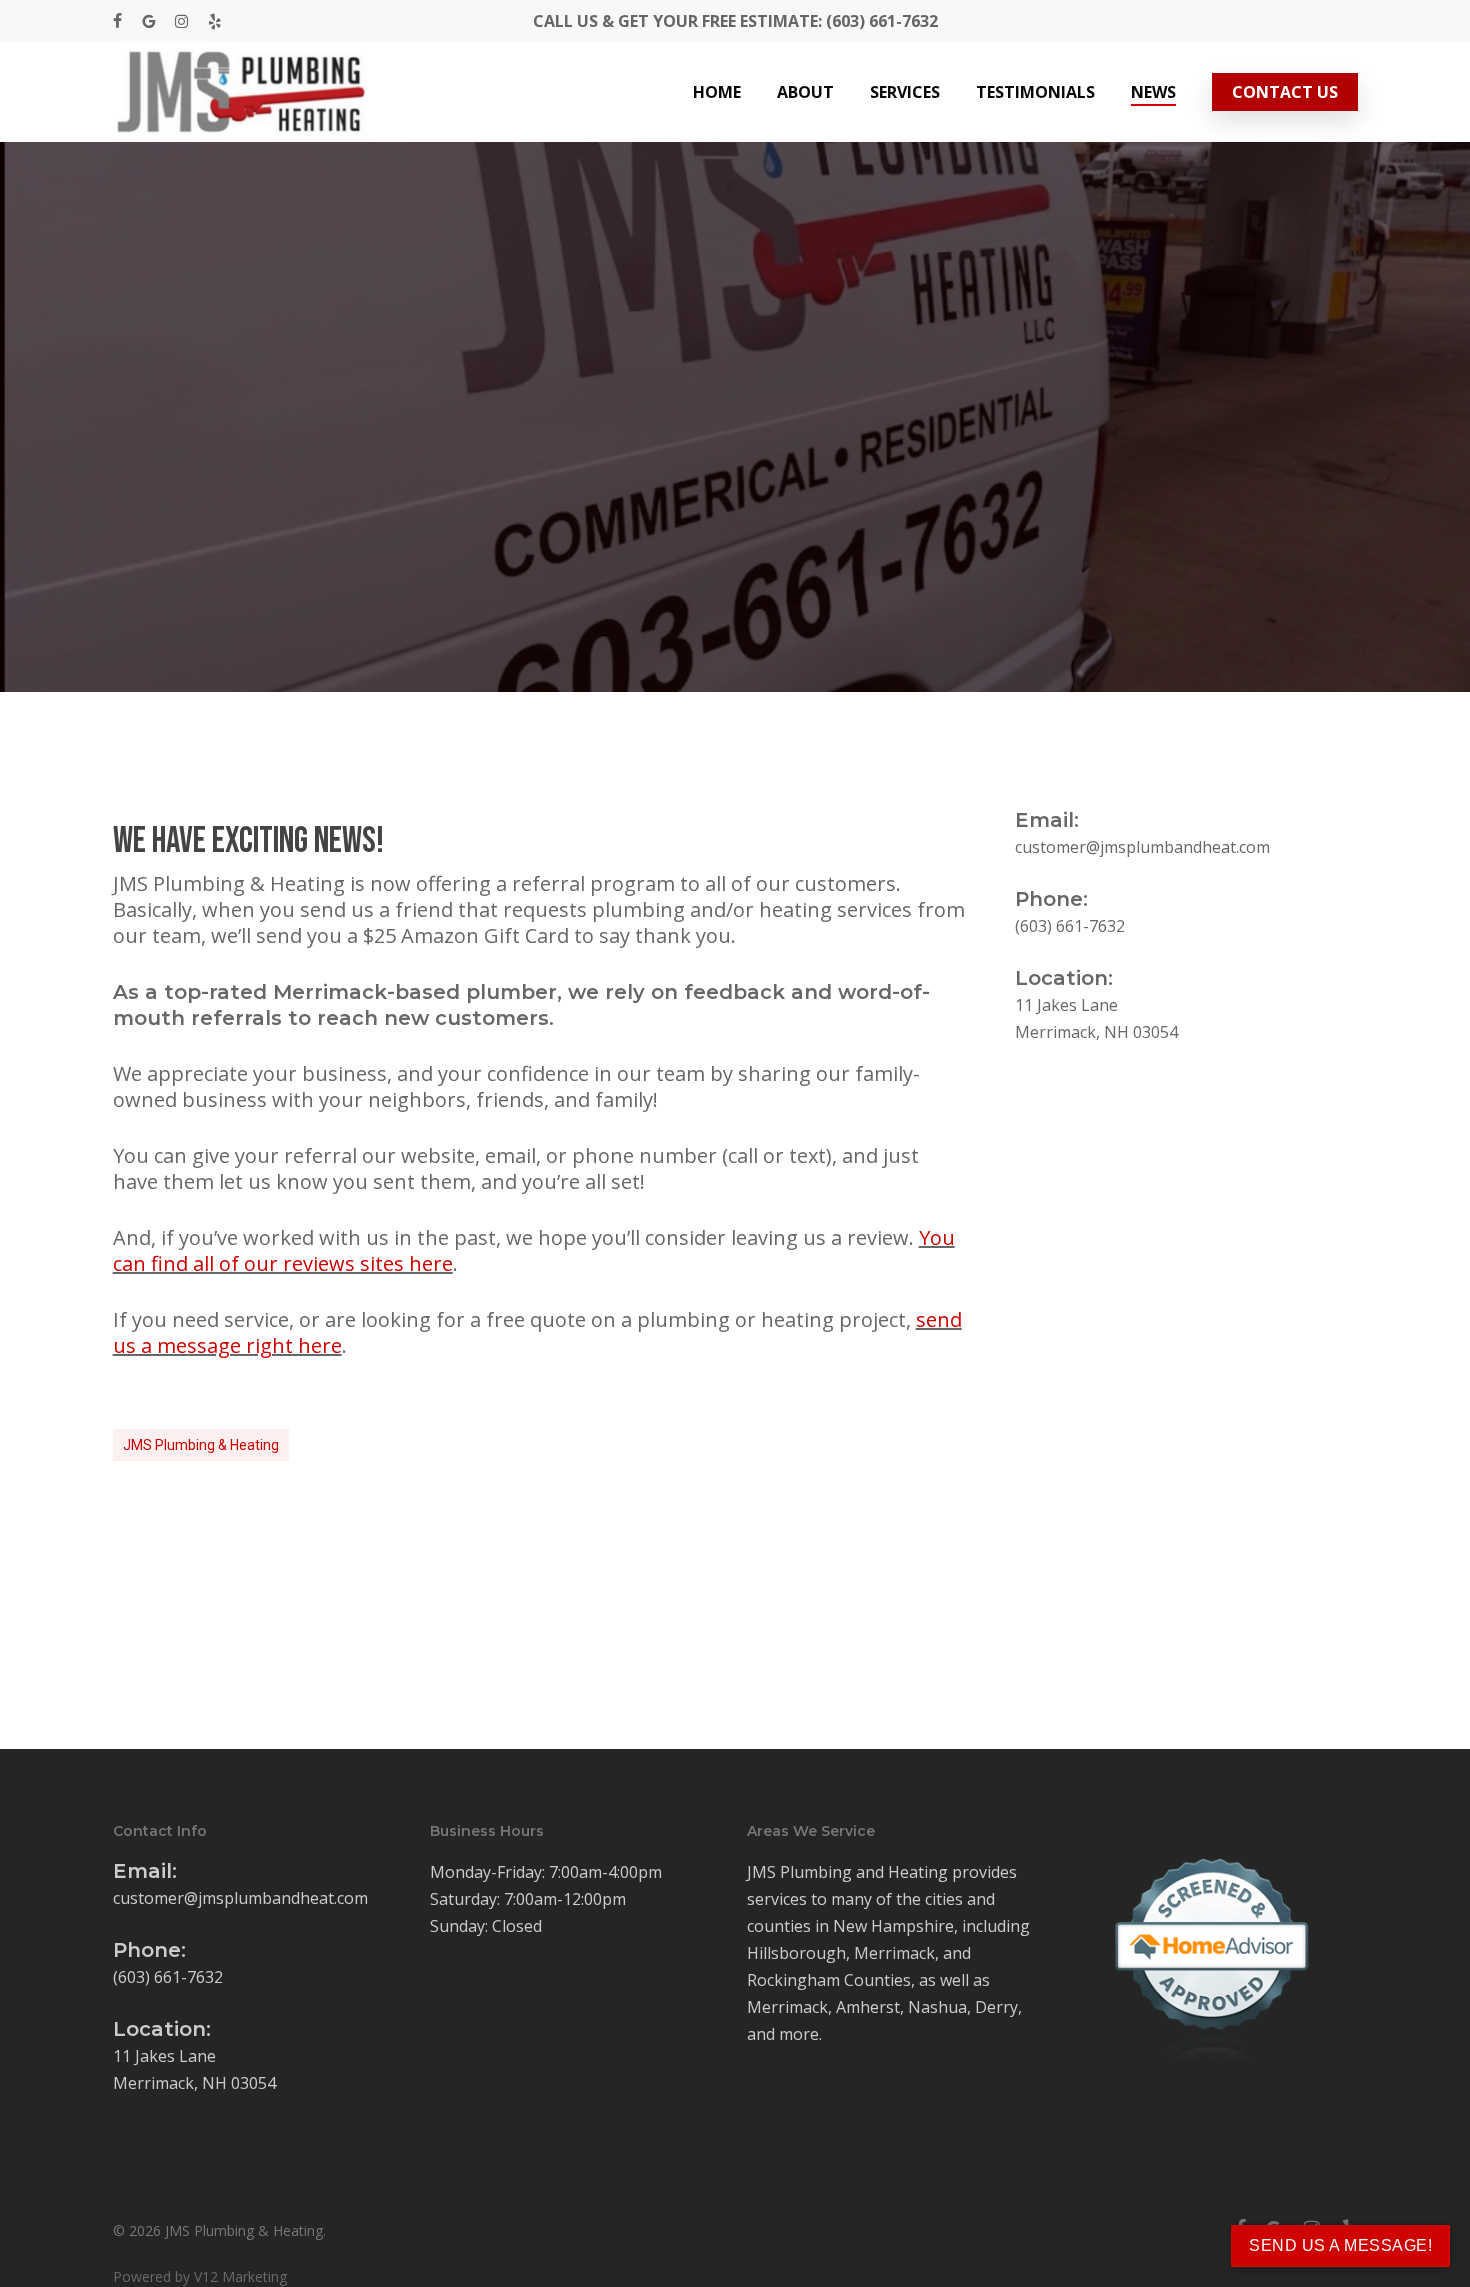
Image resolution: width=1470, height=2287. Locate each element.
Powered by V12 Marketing (200, 2276)
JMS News (734, 510)
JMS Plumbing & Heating (201, 1445)
